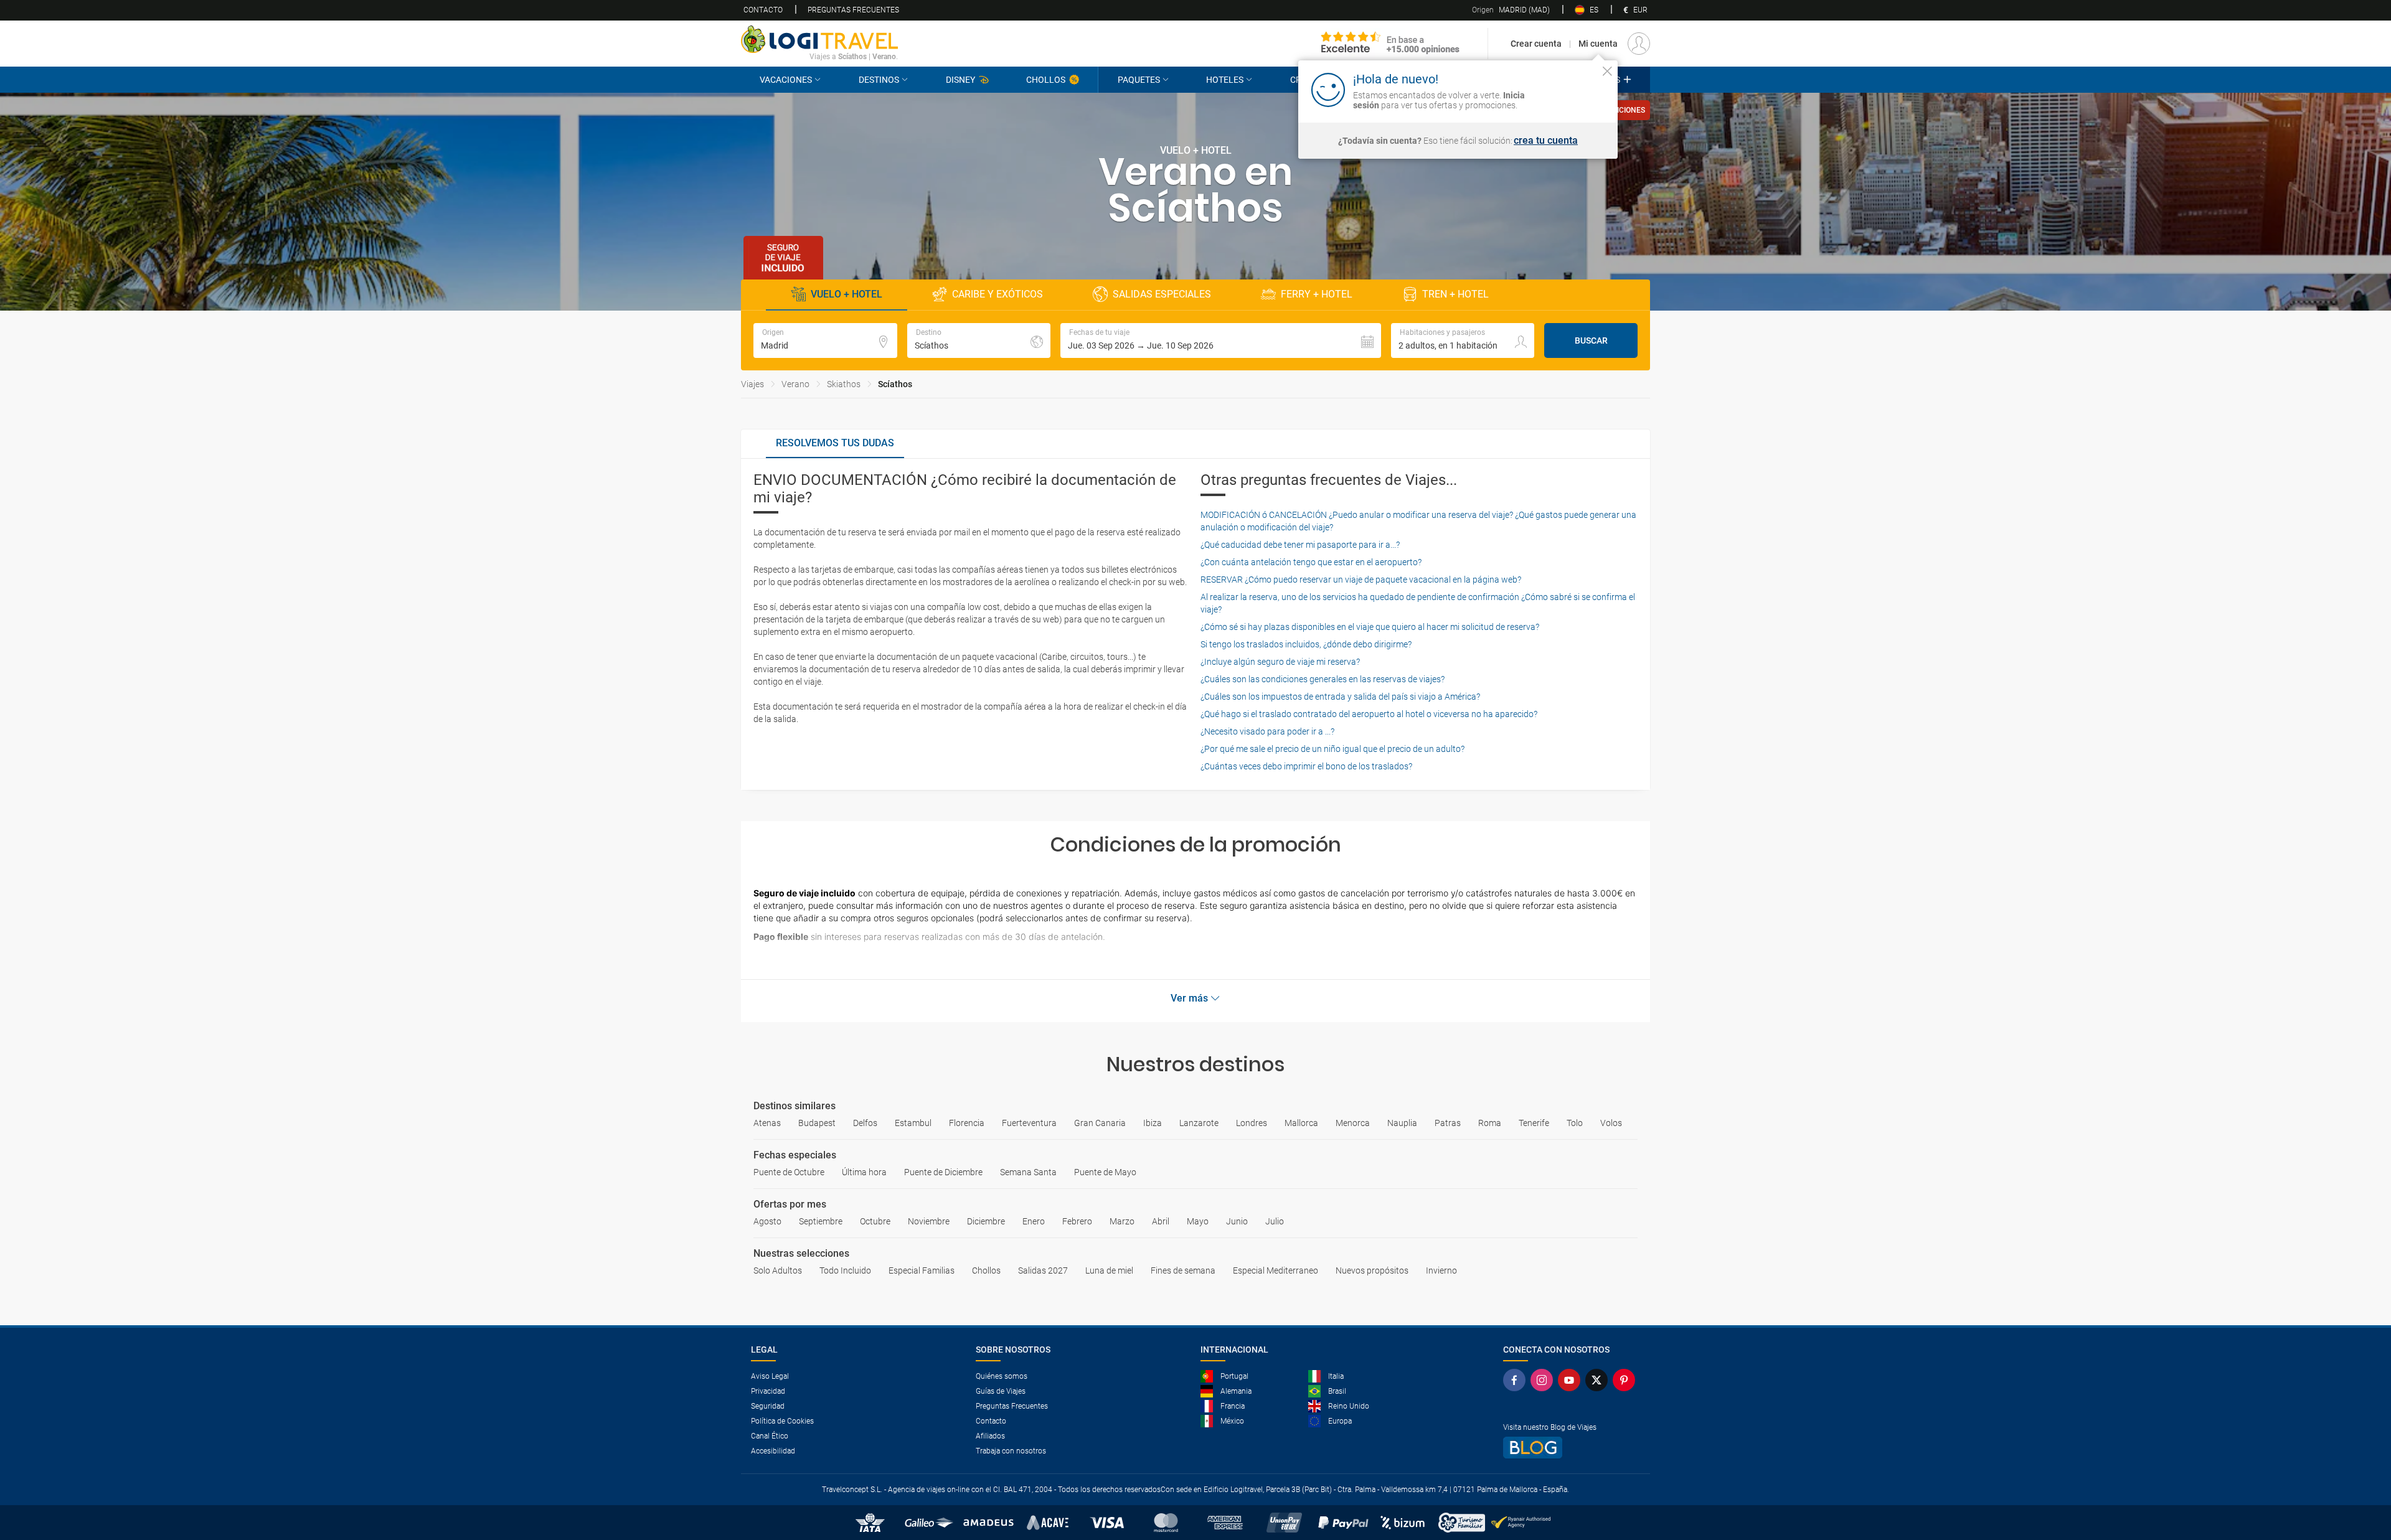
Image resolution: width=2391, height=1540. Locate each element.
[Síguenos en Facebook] (1517, 1380)
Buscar (1591, 340)
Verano (795, 384)
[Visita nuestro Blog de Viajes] (1572, 1448)
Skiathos (844, 384)
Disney (960, 80)
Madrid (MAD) (1511, 10)
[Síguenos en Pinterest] (1626, 1380)
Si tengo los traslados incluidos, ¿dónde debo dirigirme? (1306, 644)
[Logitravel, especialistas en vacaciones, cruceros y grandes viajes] (819, 39)
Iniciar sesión (1569, 89)
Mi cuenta (1598, 44)
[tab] (835, 444)
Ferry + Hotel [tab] (1317, 294)
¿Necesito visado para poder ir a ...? (1267, 731)
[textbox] (825, 340)
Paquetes (1139, 80)
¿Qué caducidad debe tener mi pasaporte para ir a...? (1300, 545)
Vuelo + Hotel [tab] (847, 294)
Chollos (1046, 80)
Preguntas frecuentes (853, 10)
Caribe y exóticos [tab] (997, 294)
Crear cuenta (1536, 44)
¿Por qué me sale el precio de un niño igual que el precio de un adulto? (1332, 749)
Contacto (763, 10)
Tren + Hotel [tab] (1455, 294)
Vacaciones (786, 80)
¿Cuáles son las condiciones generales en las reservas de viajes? (1323, 679)
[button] (1221, 340)
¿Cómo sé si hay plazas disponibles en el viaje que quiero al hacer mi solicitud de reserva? (1370, 627)
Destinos (879, 80)
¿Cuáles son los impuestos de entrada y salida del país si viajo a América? (1340, 697)
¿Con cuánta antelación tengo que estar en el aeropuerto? (1311, 562)
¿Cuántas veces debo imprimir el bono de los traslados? (1306, 766)
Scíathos (895, 384)
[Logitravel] (1390, 44)
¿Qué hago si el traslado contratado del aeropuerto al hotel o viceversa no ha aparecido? (1369, 714)
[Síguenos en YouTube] (1572, 1380)
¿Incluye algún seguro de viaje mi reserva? (1280, 662)
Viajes (752, 384)
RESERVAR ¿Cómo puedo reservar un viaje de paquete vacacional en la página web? (1361, 580)
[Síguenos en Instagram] (1544, 1380)
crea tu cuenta (1546, 141)
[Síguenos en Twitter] (1599, 1380)
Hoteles (1225, 80)
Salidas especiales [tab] (1162, 294)
